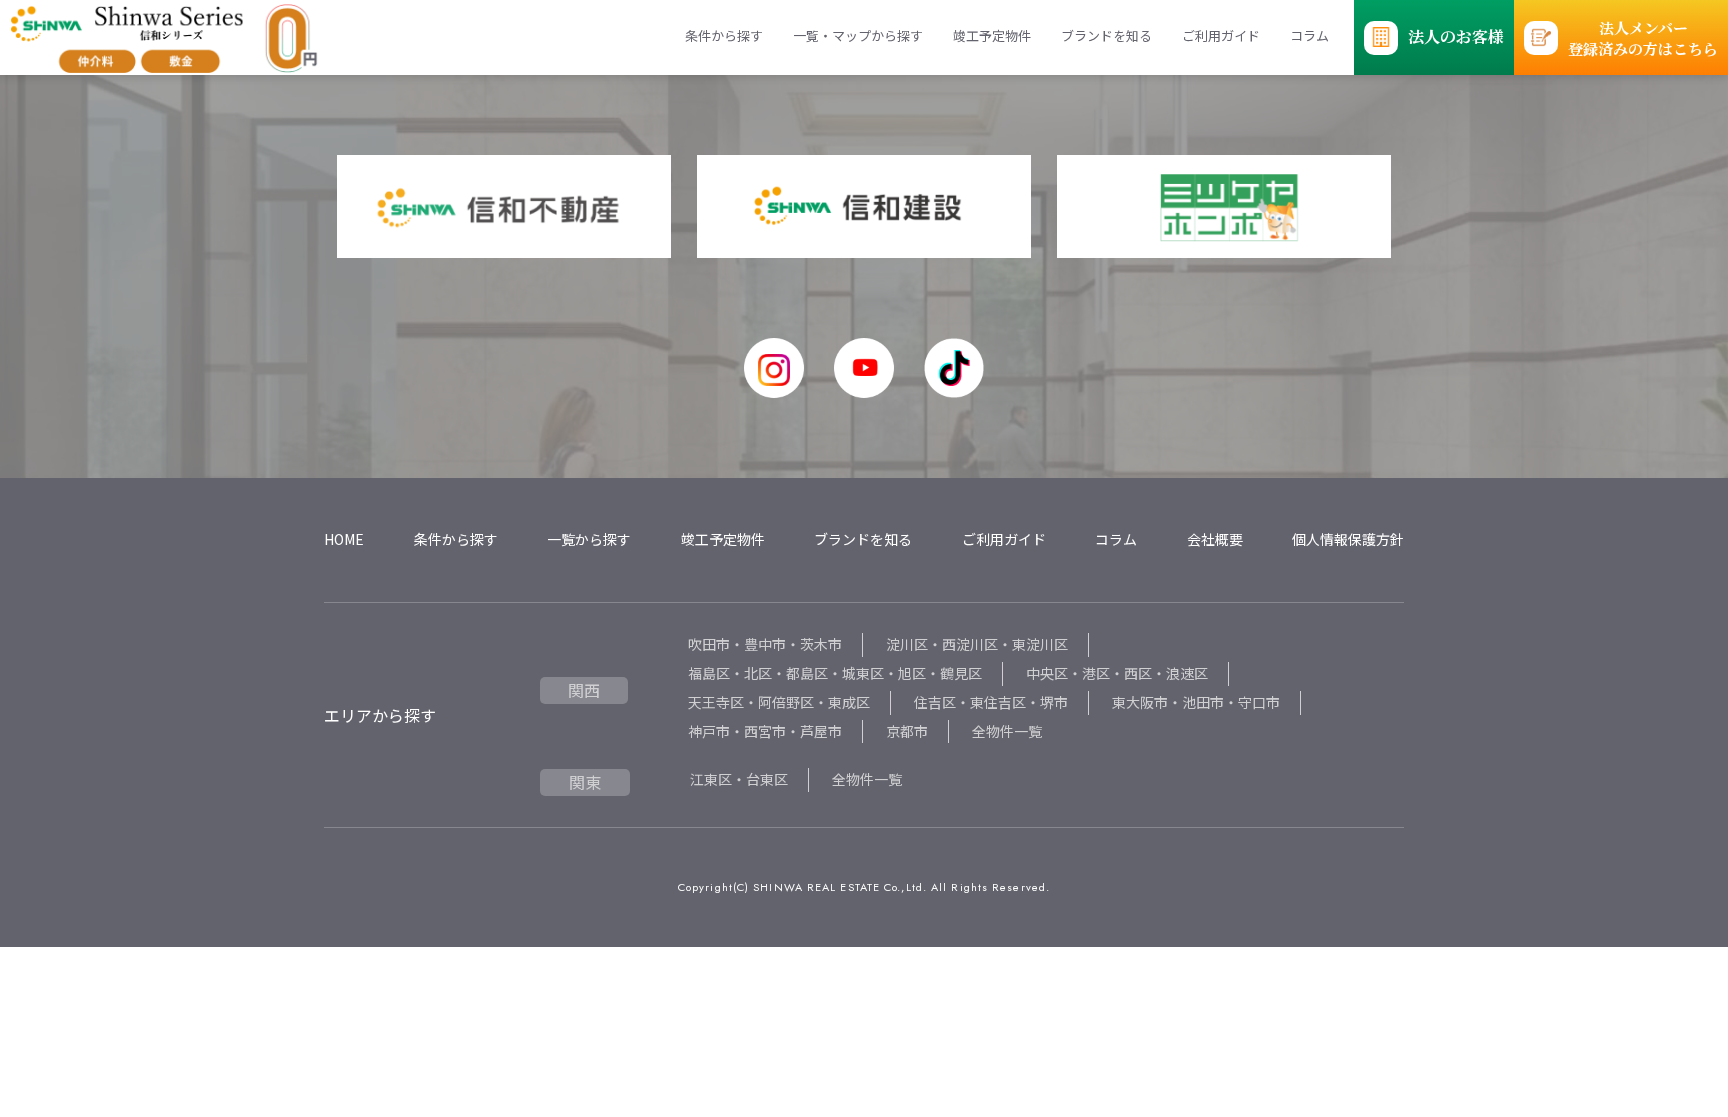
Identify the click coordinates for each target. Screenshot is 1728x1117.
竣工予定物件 (992, 35)
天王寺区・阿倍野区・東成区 (779, 702)
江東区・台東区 (739, 779)
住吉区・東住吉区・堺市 (991, 702)
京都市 (907, 731)
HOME (344, 539)
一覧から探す (589, 539)
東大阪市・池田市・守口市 (1196, 702)
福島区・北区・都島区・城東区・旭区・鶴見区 (835, 673)
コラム (1309, 35)
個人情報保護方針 (1348, 539)
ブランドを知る (1106, 35)
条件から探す (724, 35)
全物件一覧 (1007, 731)
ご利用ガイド (1221, 35)
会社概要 (1215, 539)
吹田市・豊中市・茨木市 (765, 644)
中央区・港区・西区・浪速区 (1117, 673)
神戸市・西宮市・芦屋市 (765, 731)
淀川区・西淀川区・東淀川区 (977, 644)
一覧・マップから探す (858, 35)
